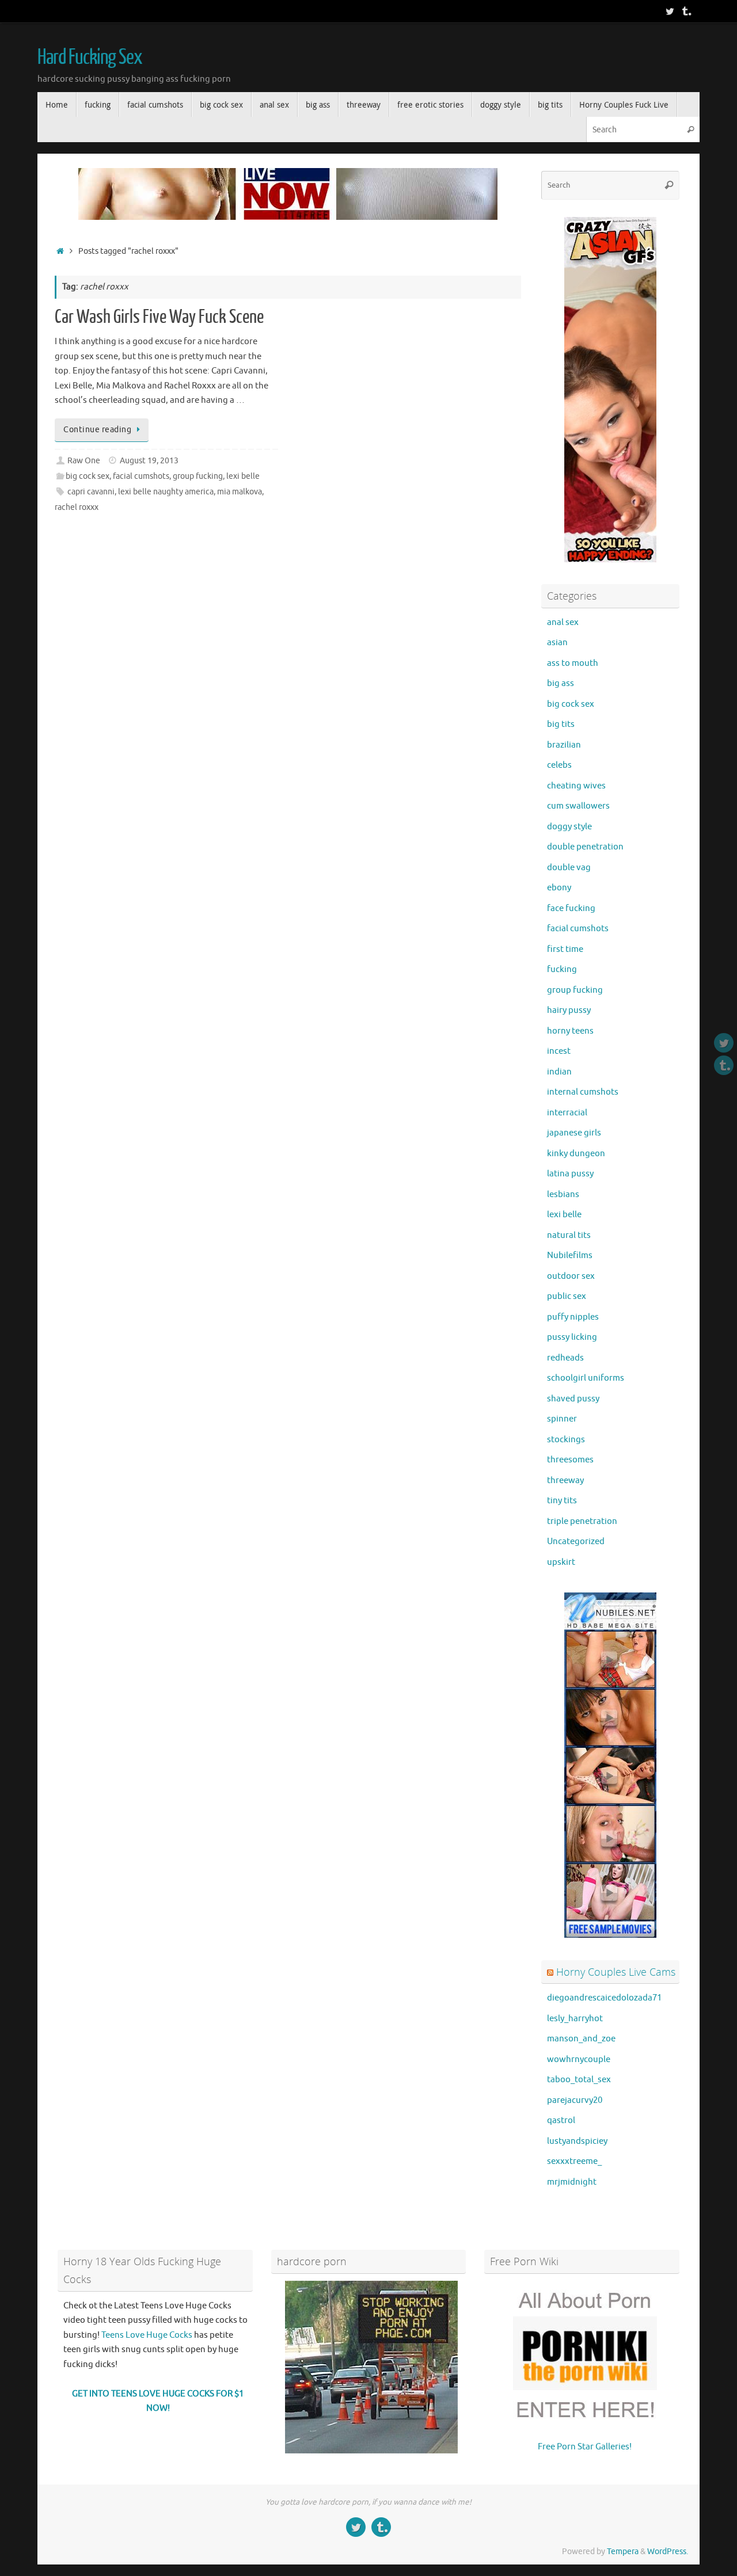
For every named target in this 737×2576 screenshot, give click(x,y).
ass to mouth (573, 663)
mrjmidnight (572, 2182)
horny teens (570, 1031)
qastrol (561, 2120)
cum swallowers (578, 806)
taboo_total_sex (579, 2080)
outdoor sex (571, 1276)
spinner (562, 1419)
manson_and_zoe (581, 2039)
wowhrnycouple (579, 2059)
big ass (561, 683)
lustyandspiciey (577, 2141)
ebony (559, 888)
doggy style (569, 827)
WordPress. (668, 2552)
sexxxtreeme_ (574, 2161)
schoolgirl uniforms (586, 1378)
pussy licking (572, 1337)
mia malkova (240, 492)
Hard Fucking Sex (90, 58)
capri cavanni (91, 492)
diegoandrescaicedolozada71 (604, 1998)
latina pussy (570, 1174)
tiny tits (562, 1501)
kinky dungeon (576, 1154)
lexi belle (243, 476)
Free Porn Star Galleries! (585, 2447)
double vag (569, 868)
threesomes (570, 1460)
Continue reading (97, 430)
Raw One (84, 461)
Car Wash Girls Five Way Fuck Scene (159, 317)
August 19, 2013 (149, 461)
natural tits (569, 1235)
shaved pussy (573, 1399)
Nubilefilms (570, 1255)
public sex (567, 1296)
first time (565, 949)
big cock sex (88, 476)
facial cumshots (141, 476)
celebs (559, 765)
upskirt (561, 1562)
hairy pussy (569, 1010)
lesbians (563, 1194)
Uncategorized (576, 1542)
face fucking (571, 908)
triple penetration (582, 1521)
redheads (565, 1358)
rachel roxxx (77, 507)
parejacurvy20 (575, 2100)
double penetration (585, 847)
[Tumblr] (686, 11)
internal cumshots (583, 1092)
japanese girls (574, 1133)
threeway (565, 1481)
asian (557, 643)
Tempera (623, 2552)
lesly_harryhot (575, 2019)
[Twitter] (670, 11)
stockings (566, 1440)
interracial (567, 1113)
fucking (562, 969)
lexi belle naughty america (166, 492)
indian (559, 1072)
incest (559, 1051)
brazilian (564, 745)
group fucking (198, 476)
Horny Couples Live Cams (616, 1972)
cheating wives (576, 786)
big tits (561, 724)
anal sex (563, 622)
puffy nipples (573, 1317)
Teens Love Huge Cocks (147, 2335)
